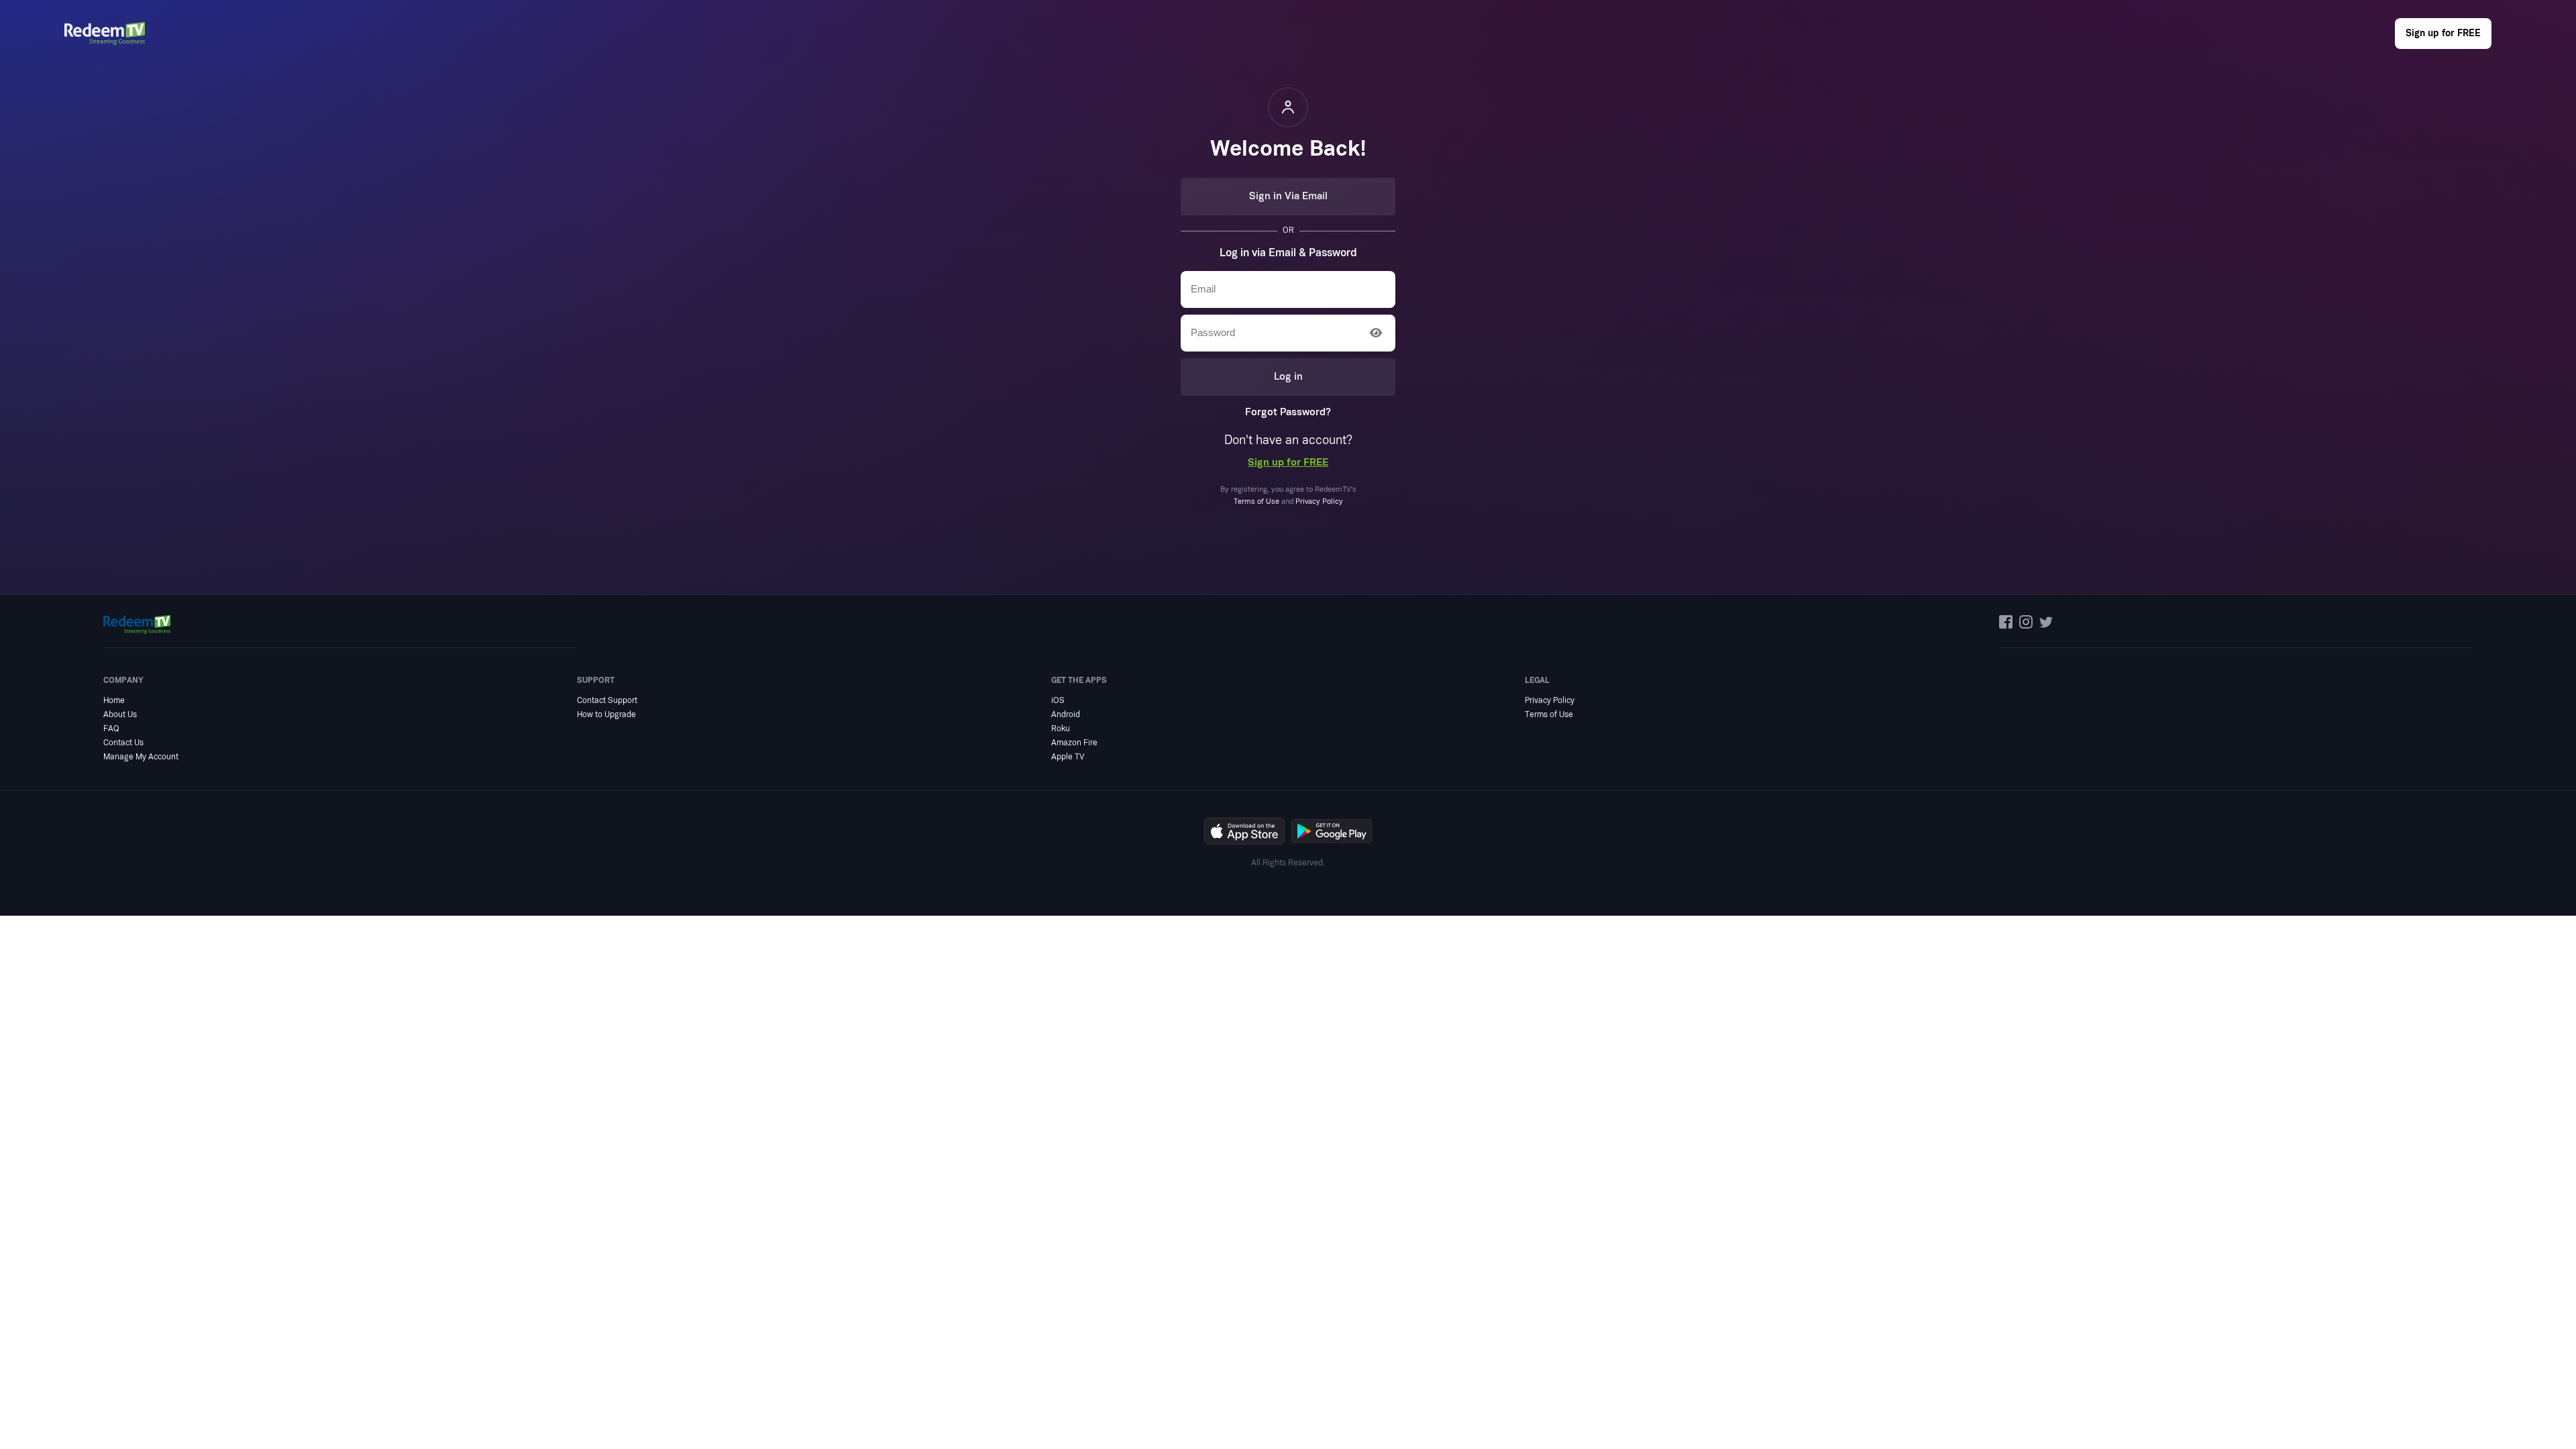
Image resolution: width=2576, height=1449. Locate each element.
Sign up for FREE (2443, 33)
